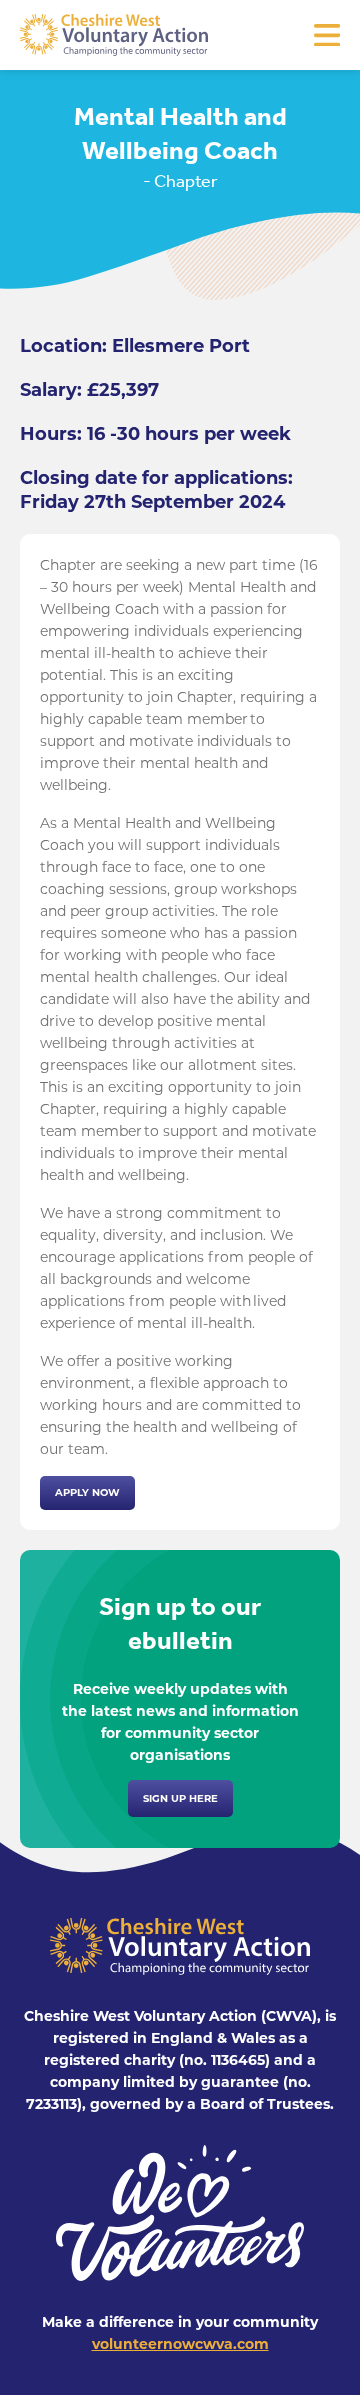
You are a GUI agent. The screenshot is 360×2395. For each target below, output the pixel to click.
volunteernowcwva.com (180, 2344)
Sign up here (180, 1798)
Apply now (87, 1492)
